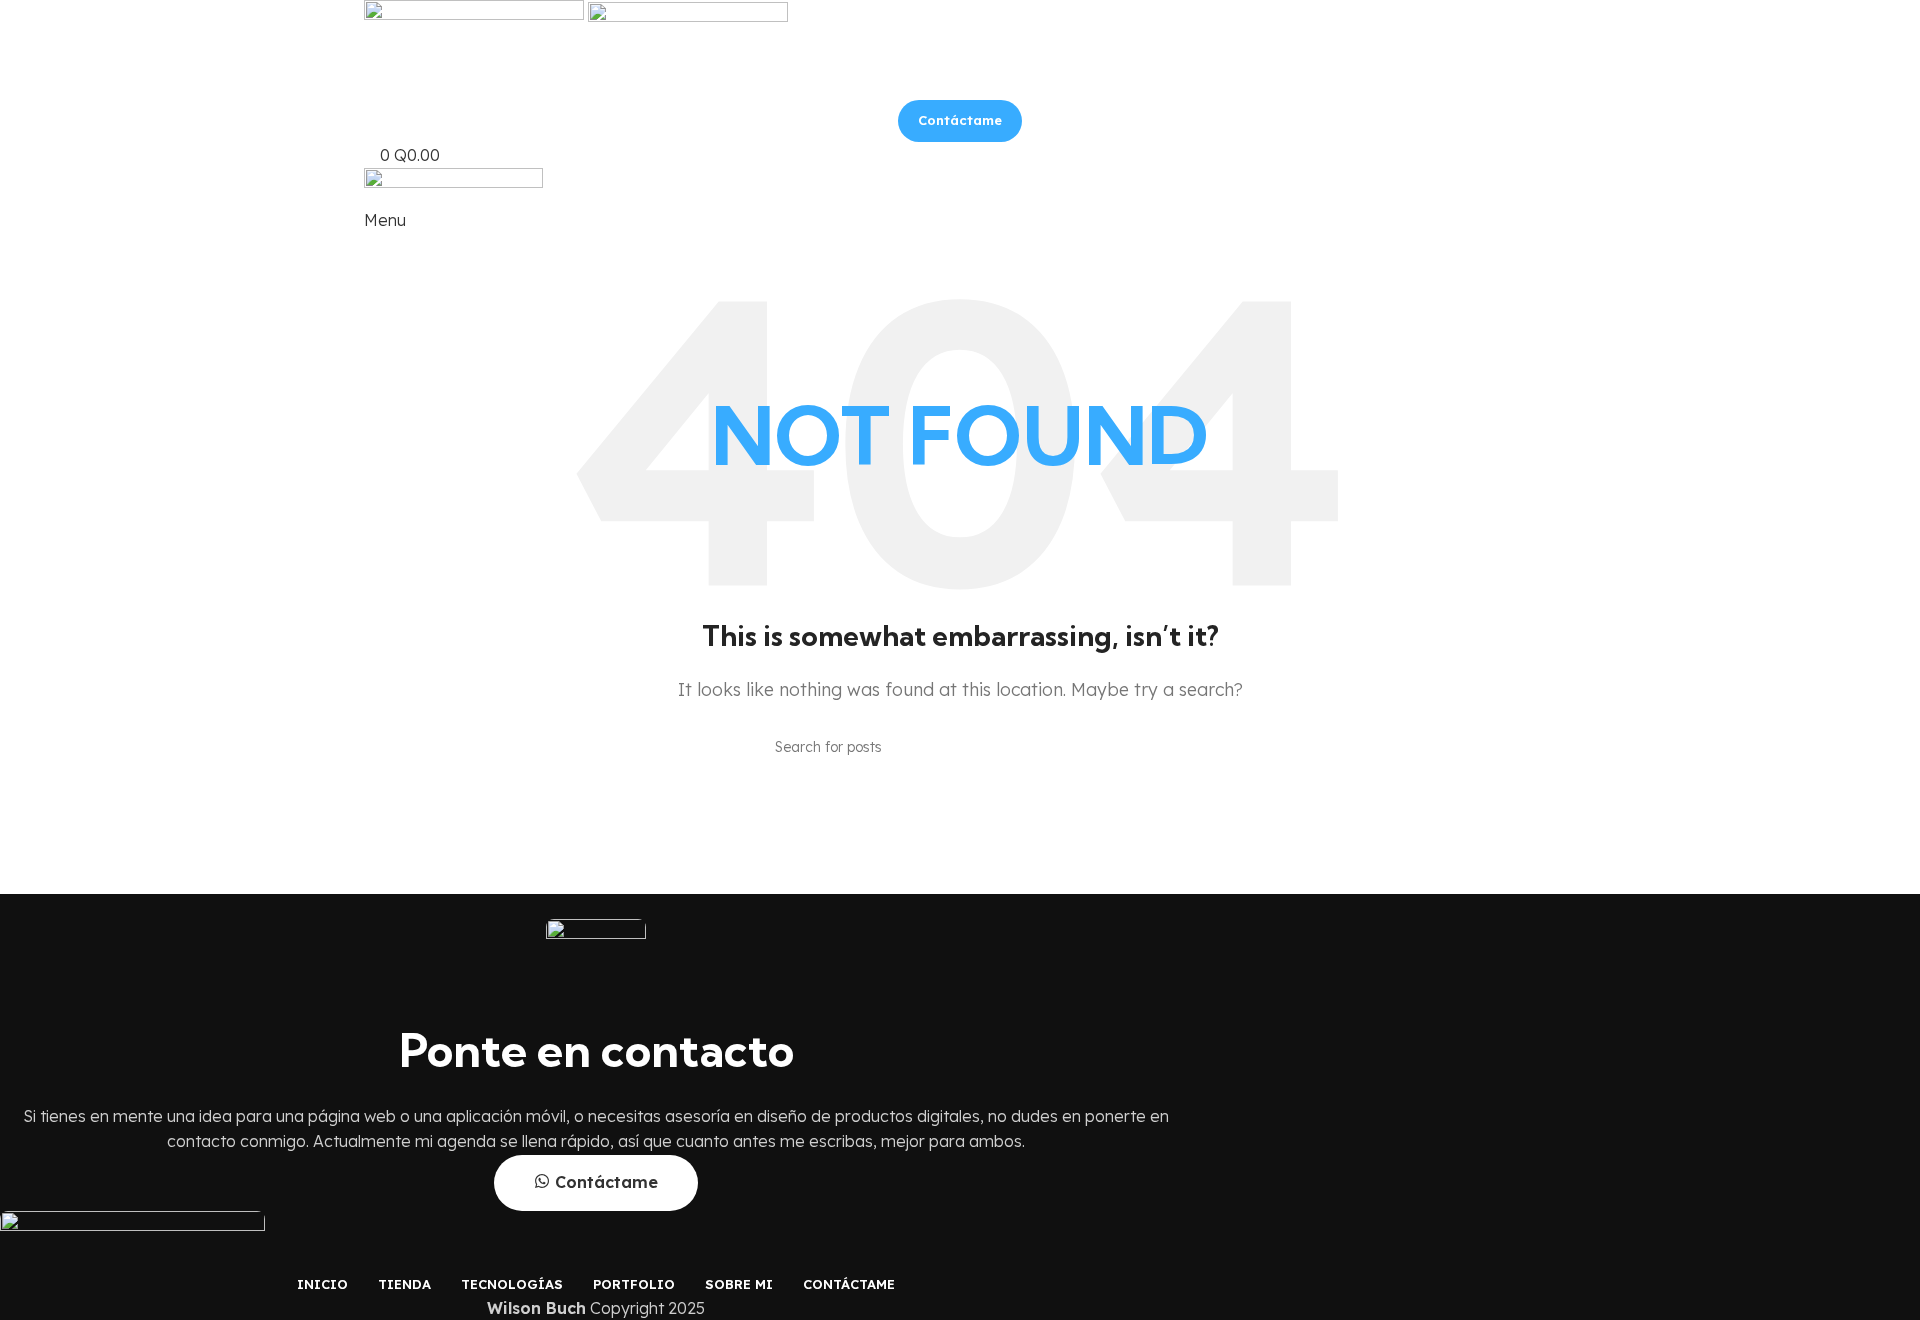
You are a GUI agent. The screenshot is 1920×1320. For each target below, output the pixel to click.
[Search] (1137, 747)
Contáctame (960, 120)
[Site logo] (476, 23)
